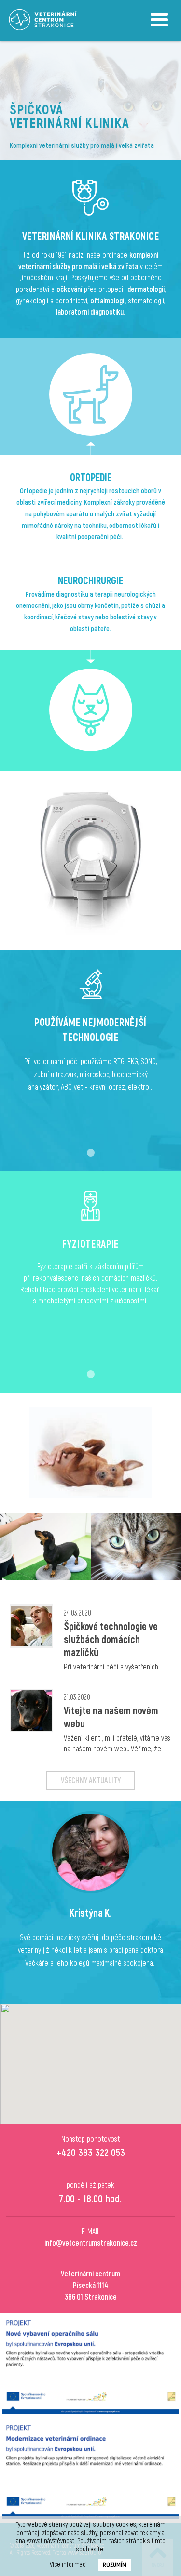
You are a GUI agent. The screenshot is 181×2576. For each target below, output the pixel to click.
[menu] (159, 20)
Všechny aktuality (91, 1781)
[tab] (91, 1153)
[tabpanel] (90, 1051)
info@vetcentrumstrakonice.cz (91, 2243)
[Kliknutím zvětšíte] (45, 1546)
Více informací (68, 2565)
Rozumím (115, 2565)
